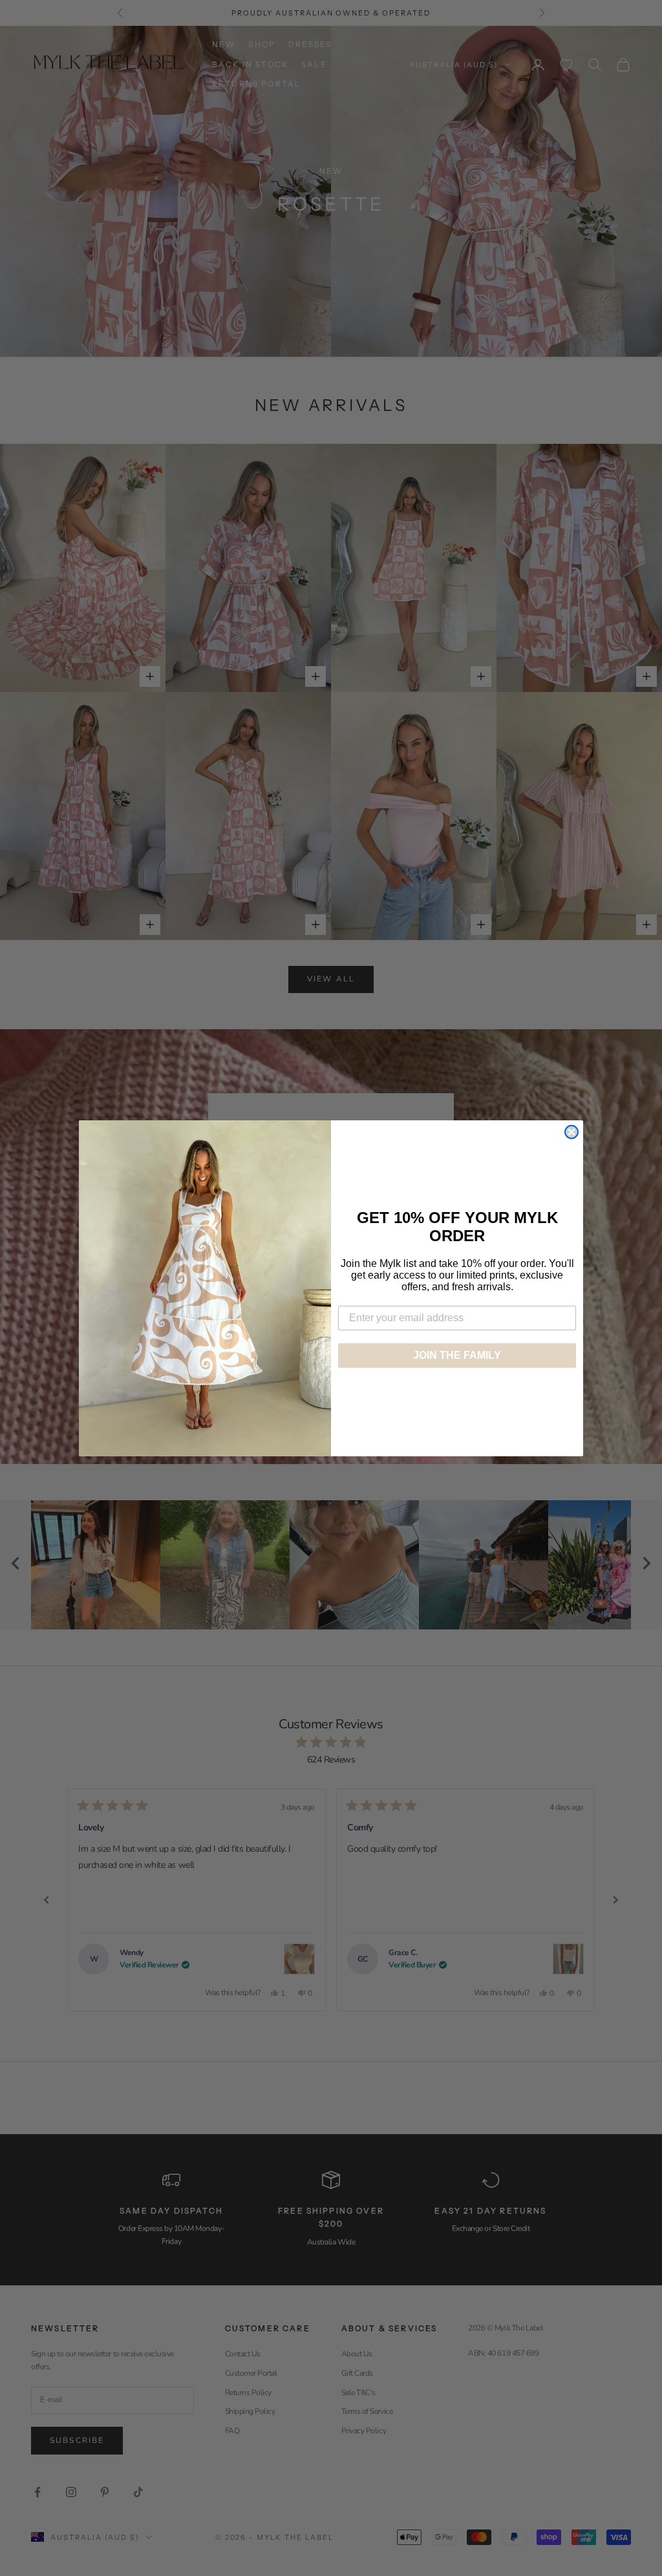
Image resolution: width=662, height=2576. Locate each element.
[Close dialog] (571, 1132)
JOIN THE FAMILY (457, 1355)
